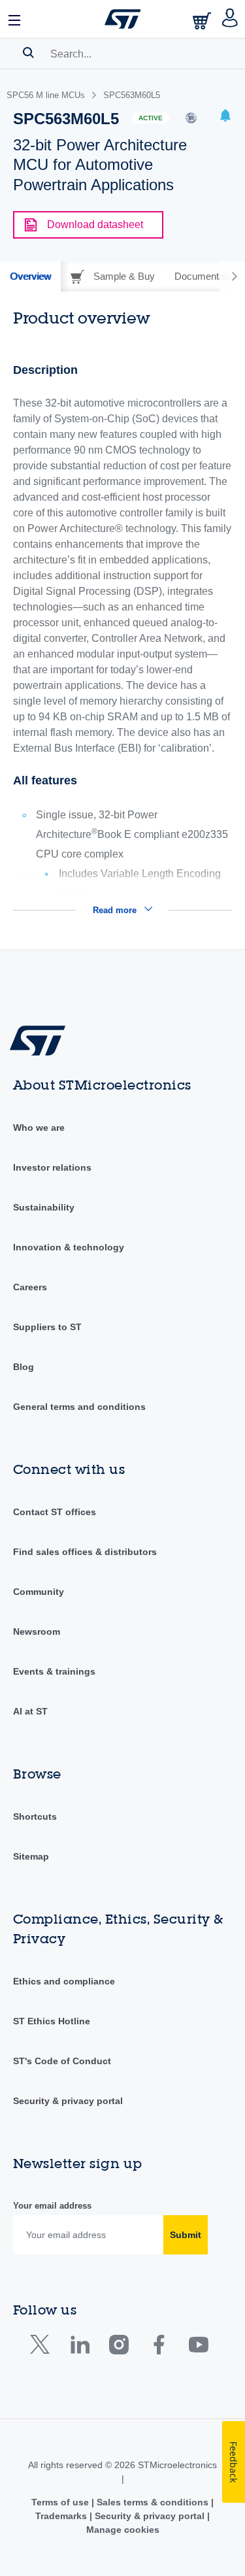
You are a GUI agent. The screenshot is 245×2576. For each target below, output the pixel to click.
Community (39, 1592)
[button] (15, 19)
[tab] (30, 276)
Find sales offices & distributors (85, 1552)
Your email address (52, 2206)
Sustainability (44, 1207)
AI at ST (30, 1711)
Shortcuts (35, 1816)
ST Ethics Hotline (52, 2021)
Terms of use (61, 2502)
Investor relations (52, 1167)
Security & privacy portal (68, 2101)
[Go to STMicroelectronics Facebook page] (158, 2348)
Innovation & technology (69, 1247)
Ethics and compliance (64, 1981)
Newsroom (37, 1631)
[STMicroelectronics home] (123, 19)
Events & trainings (54, 1671)
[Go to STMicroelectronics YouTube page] (198, 2348)
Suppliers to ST (47, 1327)
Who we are (39, 1128)
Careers (30, 1287)
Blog (24, 1367)
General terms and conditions (79, 1407)
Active (151, 118)
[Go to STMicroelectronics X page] (43, 2348)
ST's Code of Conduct (62, 2061)
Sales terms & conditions (153, 2502)
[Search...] (28, 52)
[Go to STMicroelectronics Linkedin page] (79, 2348)
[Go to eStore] (203, 21)
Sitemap (31, 1856)
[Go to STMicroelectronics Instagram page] (119, 2348)
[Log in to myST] (230, 19)
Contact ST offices (55, 1512)
